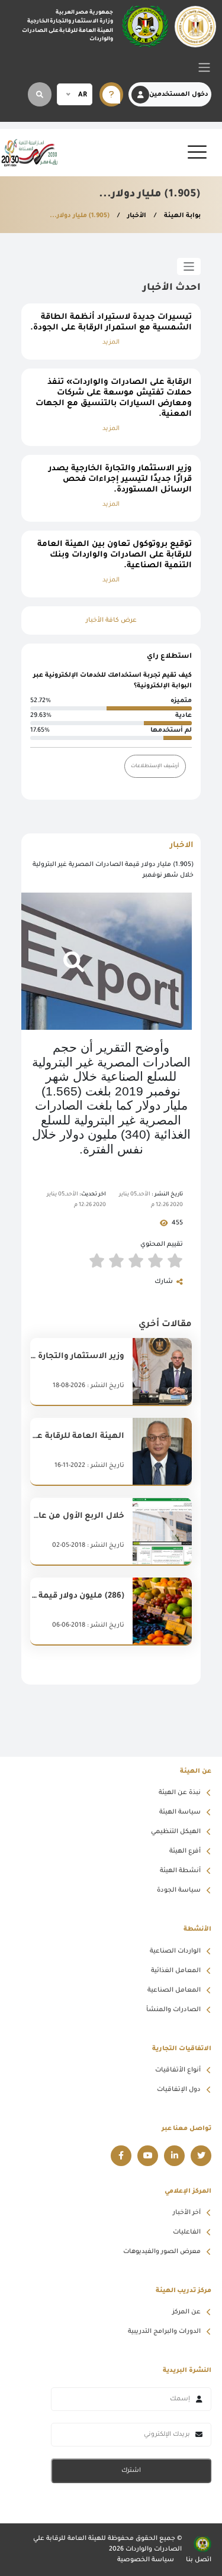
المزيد (111, 342)
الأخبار (136, 216)
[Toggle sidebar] (189, 266)
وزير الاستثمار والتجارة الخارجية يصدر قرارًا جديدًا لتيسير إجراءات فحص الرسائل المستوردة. (120, 479)
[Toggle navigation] (204, 67)
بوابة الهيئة (181, 216)
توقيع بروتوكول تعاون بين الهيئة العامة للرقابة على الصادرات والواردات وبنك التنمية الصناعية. (115, 555)
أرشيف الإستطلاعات (155, 766)
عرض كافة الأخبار (111, 620)
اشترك (131, 2471)
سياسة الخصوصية (146, 2560)
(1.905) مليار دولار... (80, 216)
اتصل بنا (199, 2560)
